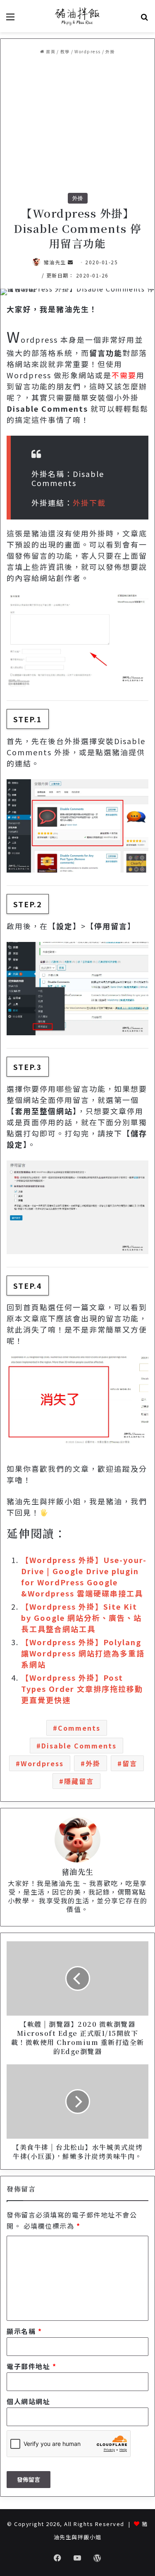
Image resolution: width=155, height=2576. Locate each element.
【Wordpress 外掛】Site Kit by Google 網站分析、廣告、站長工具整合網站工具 (81, 1618)
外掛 (110, 51)
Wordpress (88, 51)
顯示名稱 (24, 2331)
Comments (79, 1728)
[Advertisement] (77, 124)
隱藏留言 (79, 1781)
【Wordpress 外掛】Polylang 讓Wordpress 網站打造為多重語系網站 (83, 1653)
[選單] (10, 19)
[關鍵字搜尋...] (145, 19)
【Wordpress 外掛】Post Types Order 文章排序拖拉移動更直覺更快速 (82, 1689)
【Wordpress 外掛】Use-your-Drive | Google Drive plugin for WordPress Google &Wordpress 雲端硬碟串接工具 (84, 1576)
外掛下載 (89, 503)
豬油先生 (55, 262)
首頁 (50, 51)
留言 (130, 1763)
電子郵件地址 (31, 2366)
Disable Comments (79, 1746)
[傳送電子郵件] (71, 262)
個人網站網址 (28, 2401)
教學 (65, 51)
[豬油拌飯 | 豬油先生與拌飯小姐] (78, 16)
